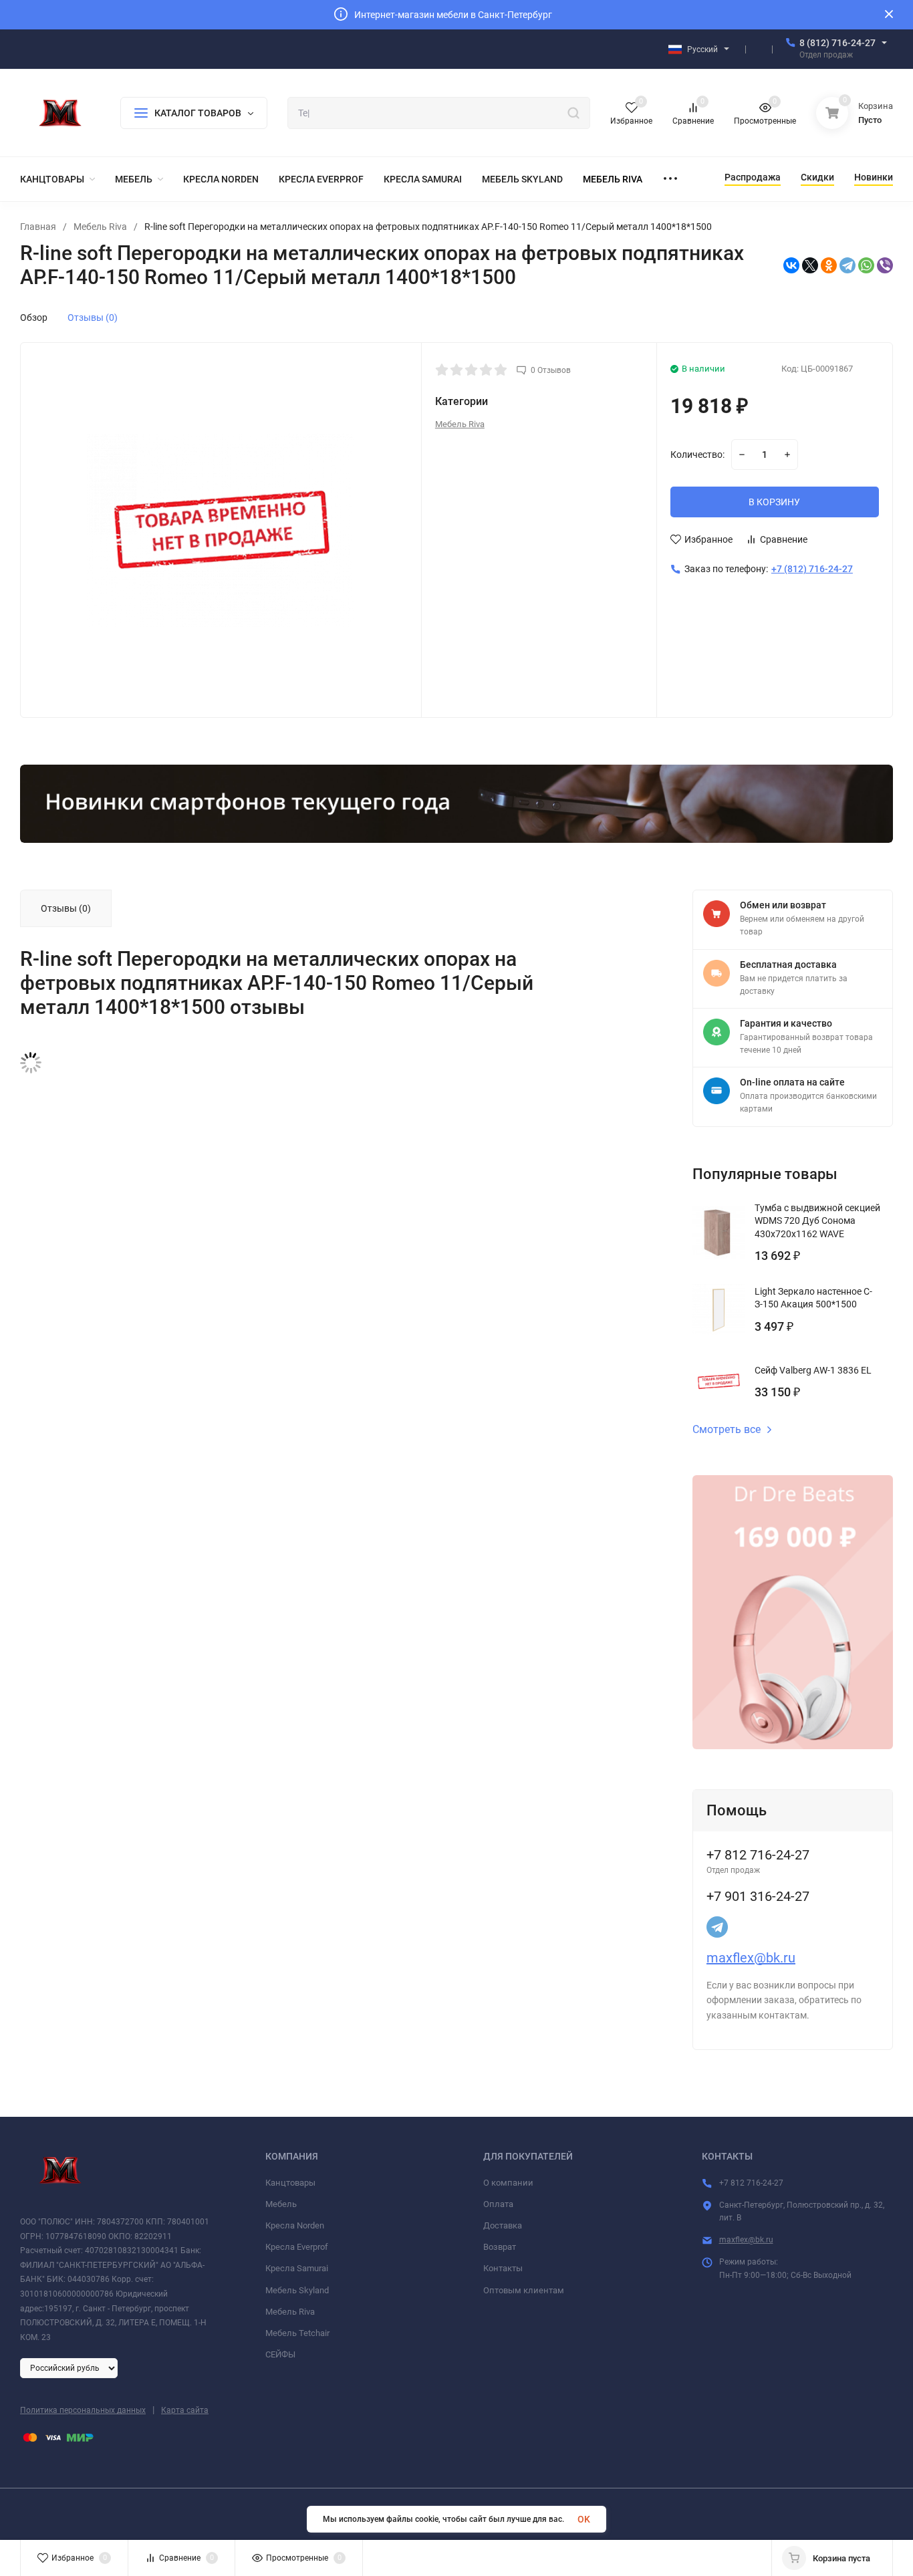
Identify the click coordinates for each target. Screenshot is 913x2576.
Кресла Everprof (297, 2247)
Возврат (500, 2247)
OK (584, 2519)
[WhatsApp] (866, 265)
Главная (38, 227)
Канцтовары (290, 2183)
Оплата (498, 2204)
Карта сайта (185, 2410)
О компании (508, 2183)
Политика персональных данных (83, 2410)
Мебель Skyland (297, 2290)
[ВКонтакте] (791, 265)
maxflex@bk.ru (751, 1958)
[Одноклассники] (829, 265)
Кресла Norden (295, 2225)
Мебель (281, 2204)
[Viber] (885, 265)
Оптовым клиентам (524, 2290)
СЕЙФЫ (280, 2354)
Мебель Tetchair (297, 2333)
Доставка (503, 2225)
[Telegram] (847, 265)
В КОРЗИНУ (774, 502)
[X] (810, 265)
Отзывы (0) (93, 317)
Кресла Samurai (297, 2268)
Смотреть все (727, 1430)
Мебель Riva (100, 227)
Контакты (503, 2268)
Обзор (34, 317)
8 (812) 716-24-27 (837, 43)
